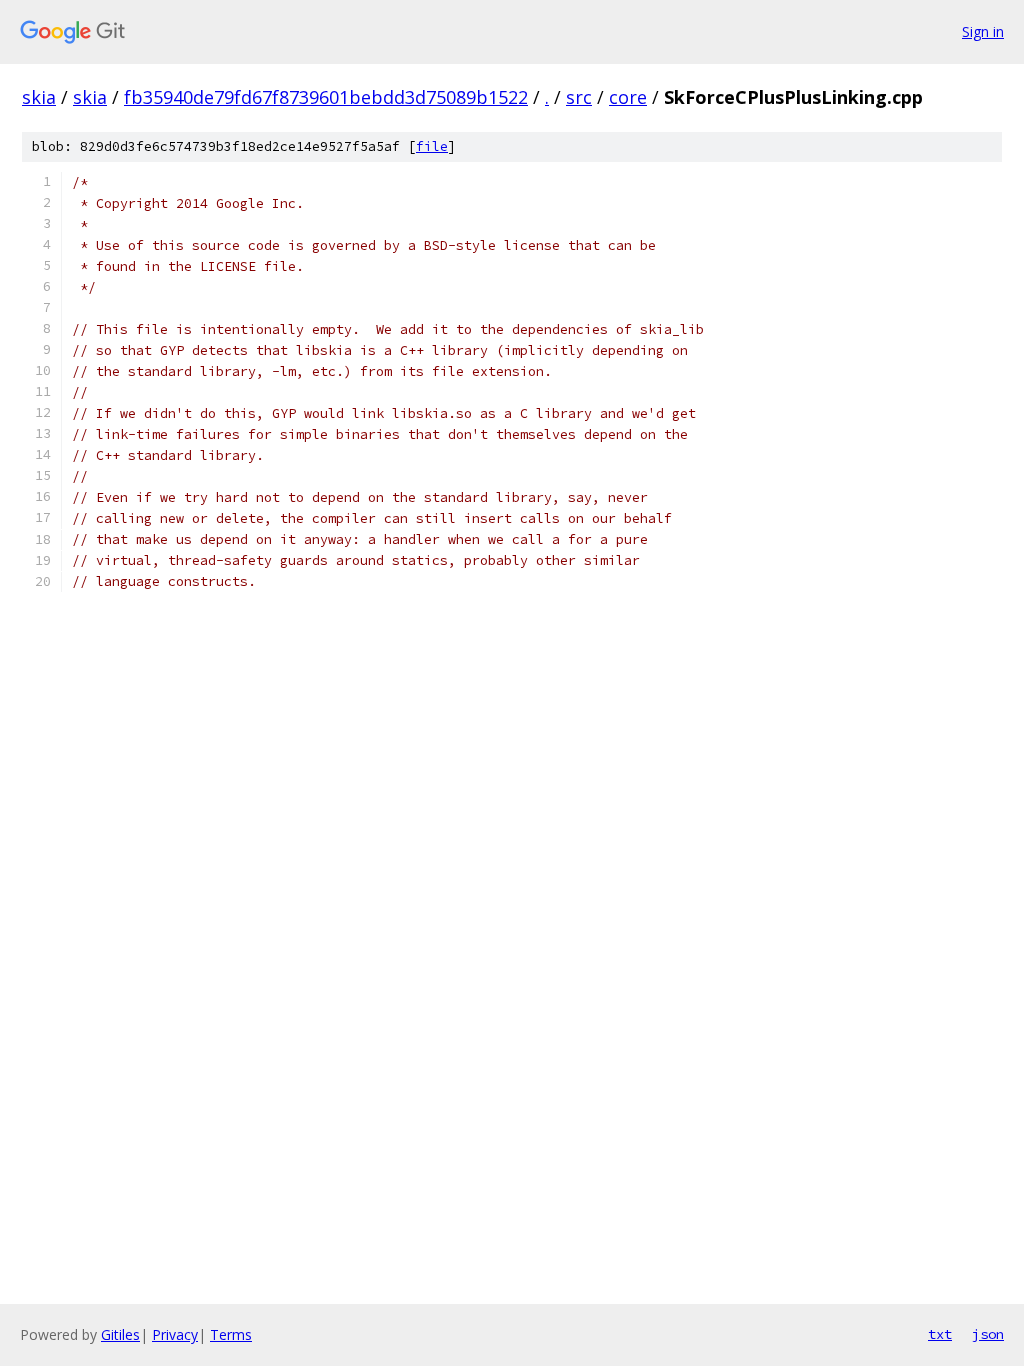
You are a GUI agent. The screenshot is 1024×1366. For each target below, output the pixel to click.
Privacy (175, 1334)
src (579, 97)
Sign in (983, 31)
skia (39, 97)
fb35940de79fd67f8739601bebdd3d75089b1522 (326, 97)
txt (940, 1334)
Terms (231, 1334)
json (988, 1334)
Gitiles (120, 1334)
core (628, 97)
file (432, 146)
